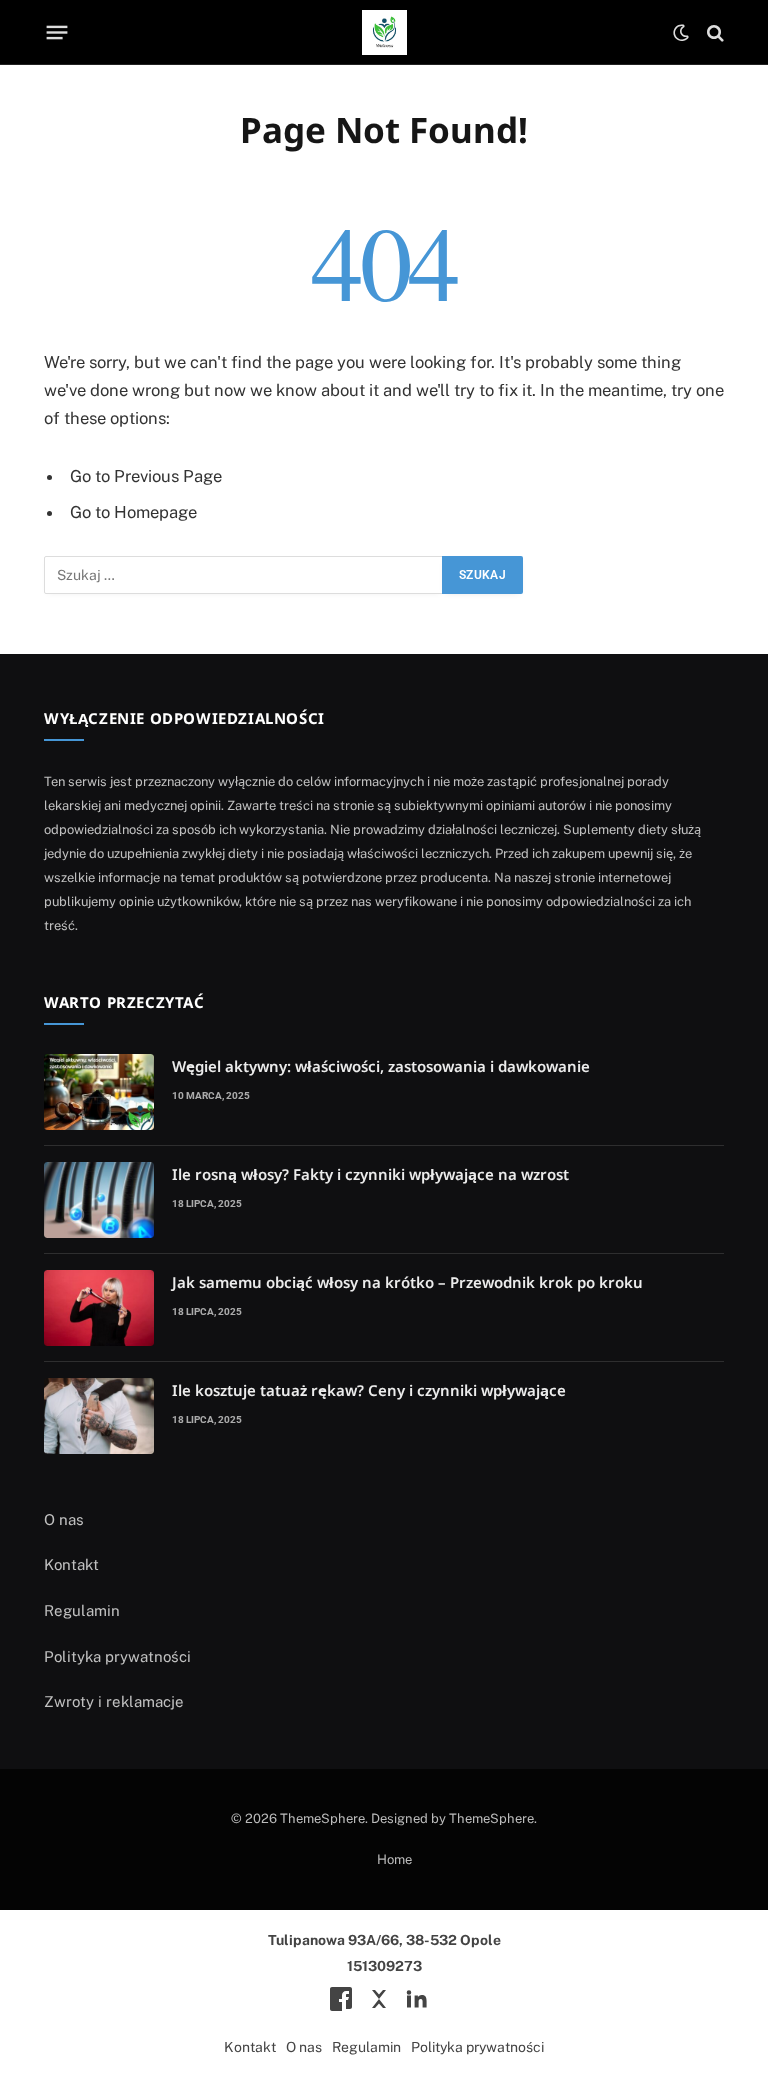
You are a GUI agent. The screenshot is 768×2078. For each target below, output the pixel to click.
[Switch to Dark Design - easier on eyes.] (681, 33)
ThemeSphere (491, 1818)
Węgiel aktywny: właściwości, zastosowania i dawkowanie (381, 1066)
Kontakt (71, 1564)
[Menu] (57, 33)
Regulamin (82, 1610)
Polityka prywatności (117, 1656)
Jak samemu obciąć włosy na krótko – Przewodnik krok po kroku (407, 1282)
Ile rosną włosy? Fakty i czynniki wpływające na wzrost (370, 1174)
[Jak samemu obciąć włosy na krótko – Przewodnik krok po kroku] (99, 1308)
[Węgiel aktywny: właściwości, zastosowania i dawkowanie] (99, 1092)
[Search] (713, 32)
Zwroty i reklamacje (114, 1701)
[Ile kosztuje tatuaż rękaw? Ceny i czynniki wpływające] (99, 1416)
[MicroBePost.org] (384, 32)
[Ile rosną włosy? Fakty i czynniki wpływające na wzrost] (99, 1200)
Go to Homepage (133, 512)
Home (394, 1859)
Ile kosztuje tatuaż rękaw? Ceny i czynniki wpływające (369, 1390)
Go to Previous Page (146, 476)
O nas (64, 1519)
